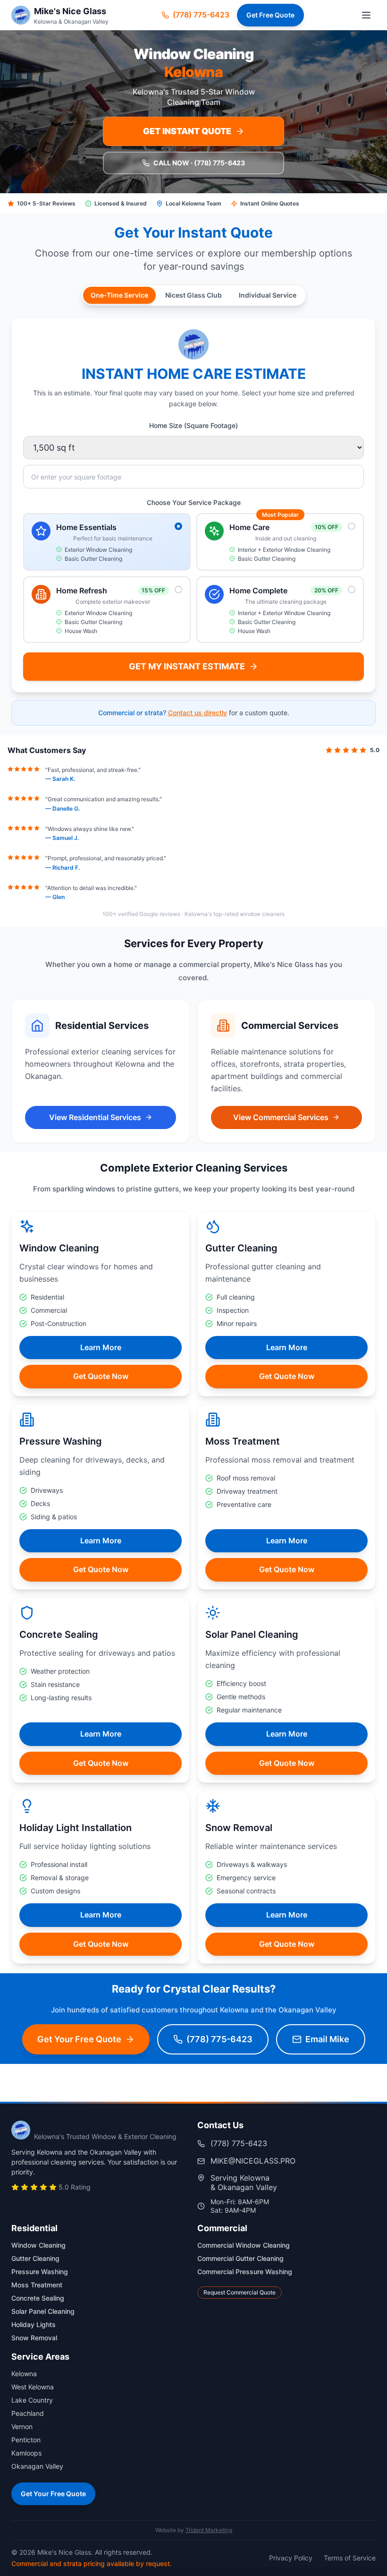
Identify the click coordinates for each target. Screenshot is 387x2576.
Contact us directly (198, 713)
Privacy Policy (291, 2558)
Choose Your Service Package (194, 502)
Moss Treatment (37, 2285)
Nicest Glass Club (193, 295)
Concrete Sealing (38, 2298)
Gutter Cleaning (35, 2258)
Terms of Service (350, 2558)
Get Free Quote (270, 15)
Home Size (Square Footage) (193, 425)
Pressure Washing (40, 2272)
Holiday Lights (34, 2324)
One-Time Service (119, 295)
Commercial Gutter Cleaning (240, 2258)
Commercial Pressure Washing (245, 2272)
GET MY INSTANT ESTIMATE (187, 666)
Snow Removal (34, 2338)
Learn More (101, 1347)
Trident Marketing (209, 2530)
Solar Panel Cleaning (43, 2311)
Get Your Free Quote (53, 2494)
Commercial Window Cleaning (244, 2245)
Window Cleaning (38, 2245)
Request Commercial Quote (240, 2292)
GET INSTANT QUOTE (187, 131)
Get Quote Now (101, 1376)
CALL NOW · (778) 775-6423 (199, 163)
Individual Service (268, 295)
